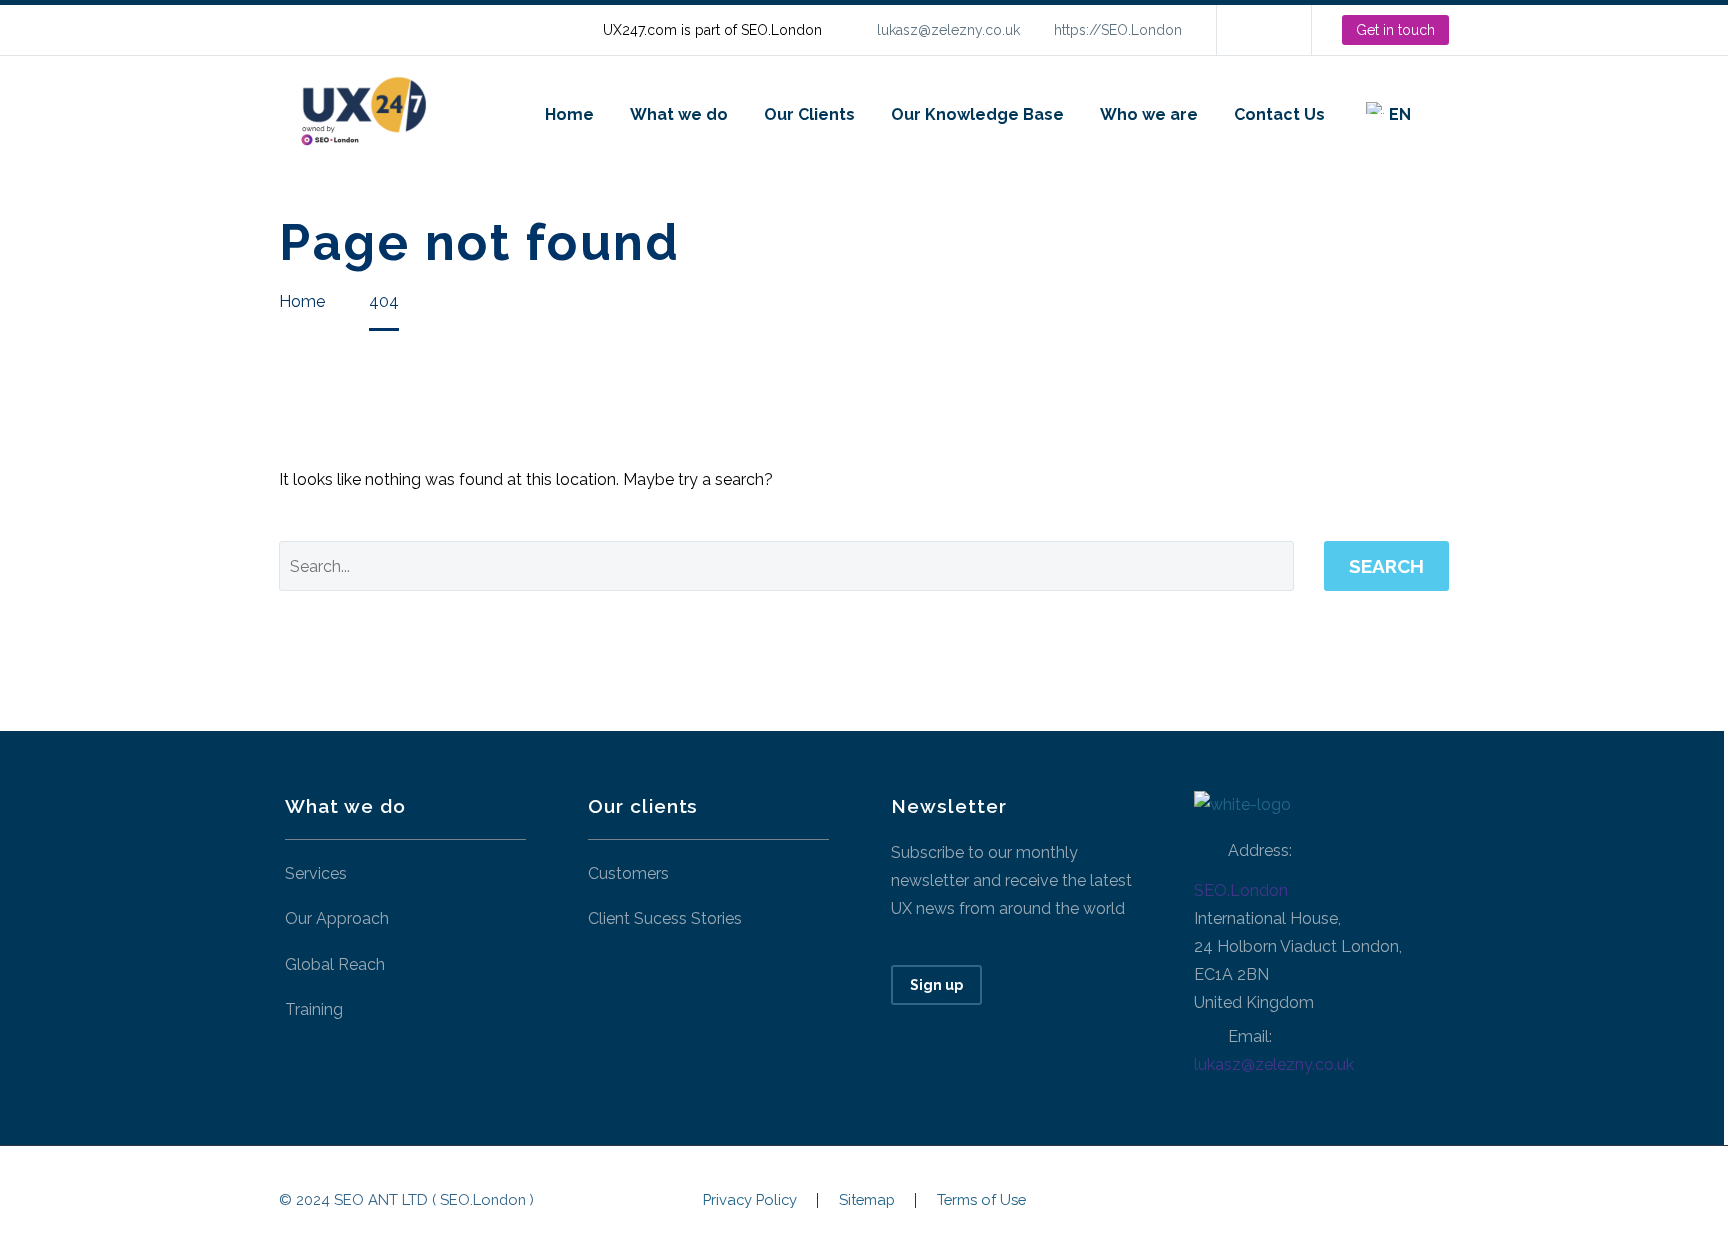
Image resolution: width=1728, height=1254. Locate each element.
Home (569, 114)
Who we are (1149, 114)
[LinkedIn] (1262, 30)
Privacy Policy (750, 1200)
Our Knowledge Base (977, 114)
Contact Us (1279, 114)
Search (1386, 566)
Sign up (936, 985)
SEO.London (1241, 890)
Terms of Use (981, 1200)
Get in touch (1395, 30)
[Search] (1449, 114)
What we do (679, 114)
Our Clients (809, 114)
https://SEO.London (1118, 30)
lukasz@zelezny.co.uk (948, 30)
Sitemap (867, 1200)
